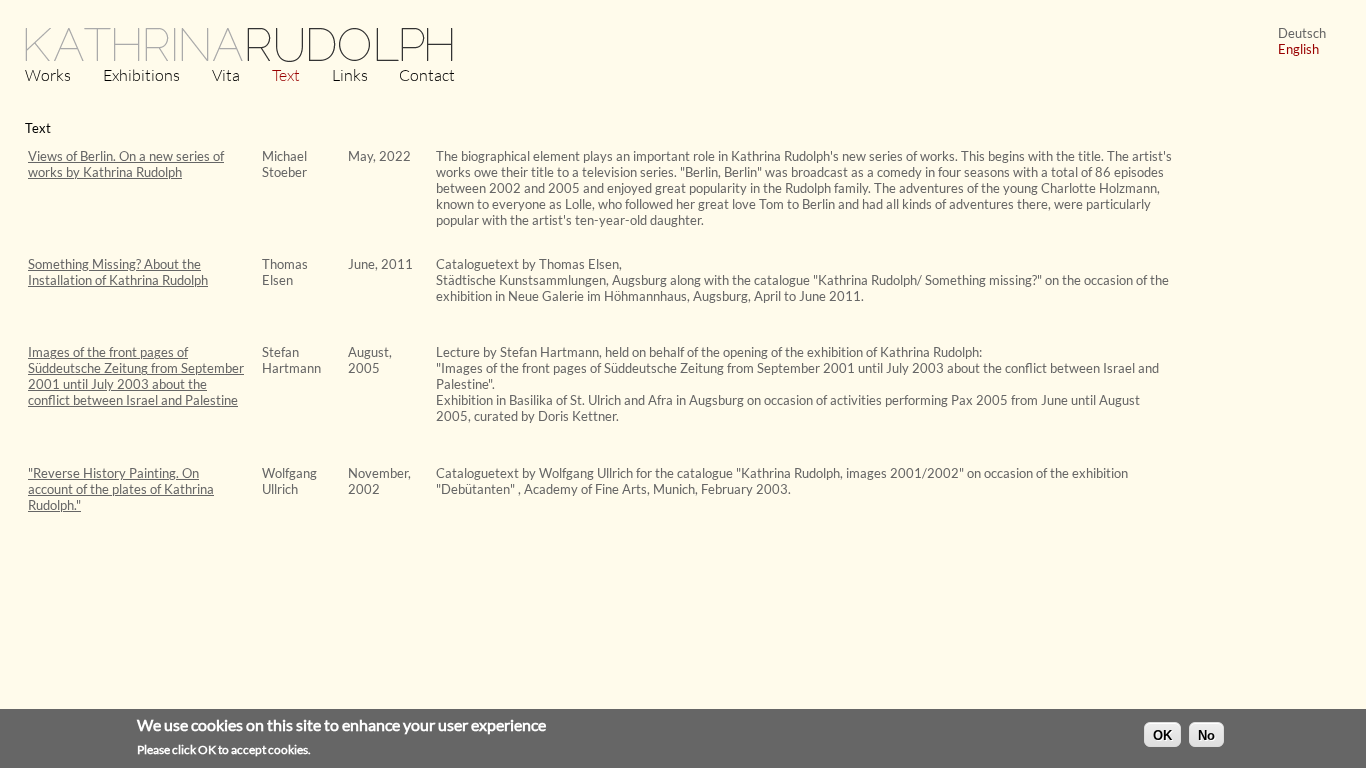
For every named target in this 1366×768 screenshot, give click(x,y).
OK (1162, 734)
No (1206, 734)
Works (48, 75)
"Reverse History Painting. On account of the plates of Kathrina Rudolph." (121, 489)
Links (350, 75)
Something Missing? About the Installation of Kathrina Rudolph (118, 272)
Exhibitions (141, 75)
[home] (240, 60)
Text (286, 75)
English (1298, 49)
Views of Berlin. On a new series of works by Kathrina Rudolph (126, 164)
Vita (226, 75)
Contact (427, 75)
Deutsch (1302, 33)
